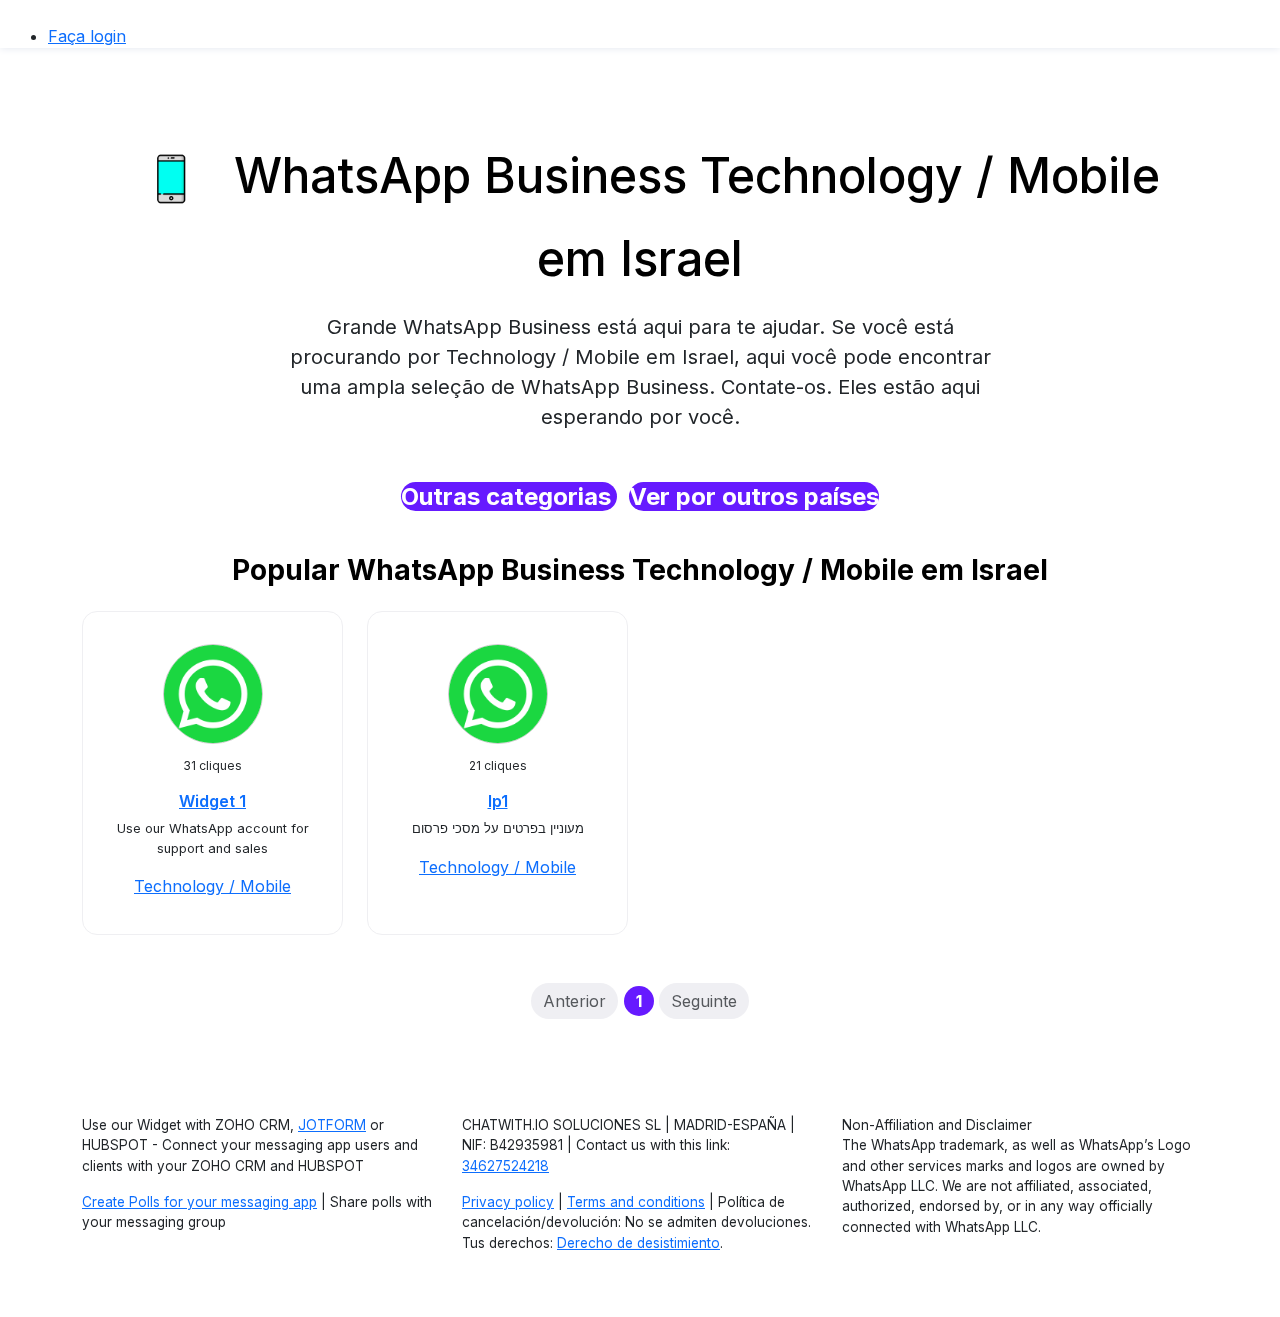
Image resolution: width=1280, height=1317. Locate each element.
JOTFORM (332, 1125)
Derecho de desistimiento (638, 1243)
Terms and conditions (636, 1202)
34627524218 (505, 1166)
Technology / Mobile (212, 886)
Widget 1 (212, 801)
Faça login (87, 36)
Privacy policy (508, 1202)
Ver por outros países (754, 496)
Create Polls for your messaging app (199, 1202)
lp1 (498, 801)
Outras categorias (509, 496)
